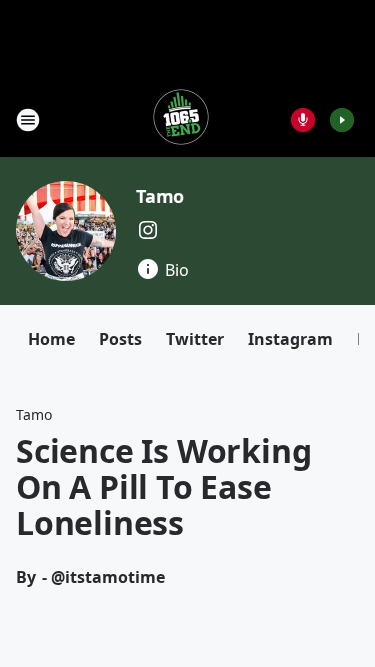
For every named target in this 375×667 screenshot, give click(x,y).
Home (51, 339)
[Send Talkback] (303, 120)
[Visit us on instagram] (148, 230)
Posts (120, 339)
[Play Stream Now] (342, 120)
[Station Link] (181, 119)
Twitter (195, 339)
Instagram (290, 339)
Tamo (160, 196)
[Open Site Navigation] (28, 120)
